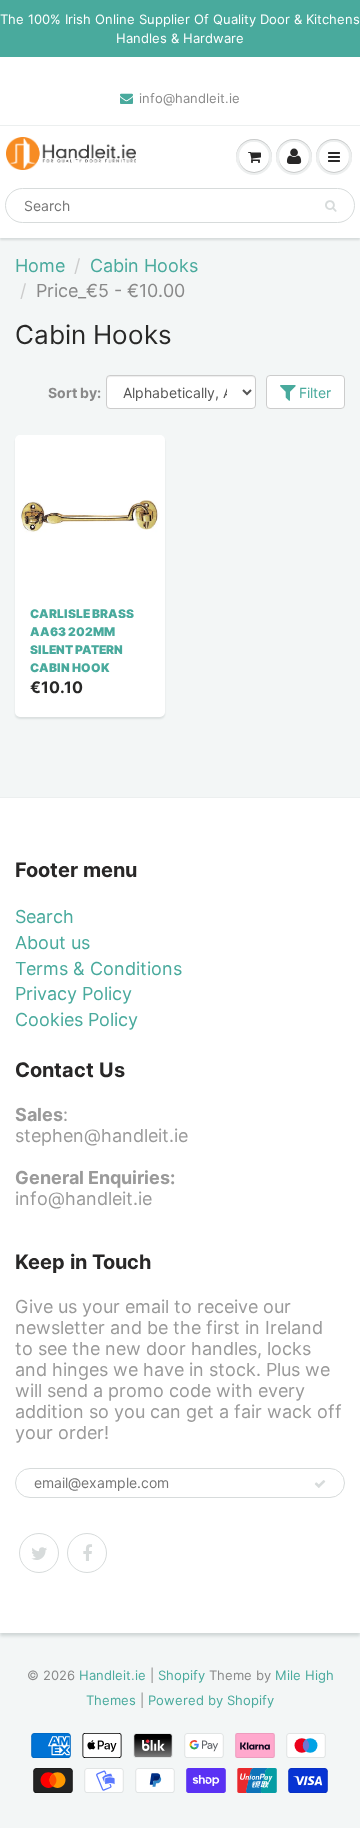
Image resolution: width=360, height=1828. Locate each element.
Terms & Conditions (98, 968)
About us (52, 942)
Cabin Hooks (144, 265)
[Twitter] (39, 1553)
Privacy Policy (73, 993)
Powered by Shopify (211, 1700)
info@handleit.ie (189, 98)
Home (40, 265)
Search (44, 916)
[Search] (330, 206)
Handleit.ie (114, 1675)
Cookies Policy (76, 1019)
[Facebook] (87, 1553)
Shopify (181, 1675)
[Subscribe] (320, 1484)
